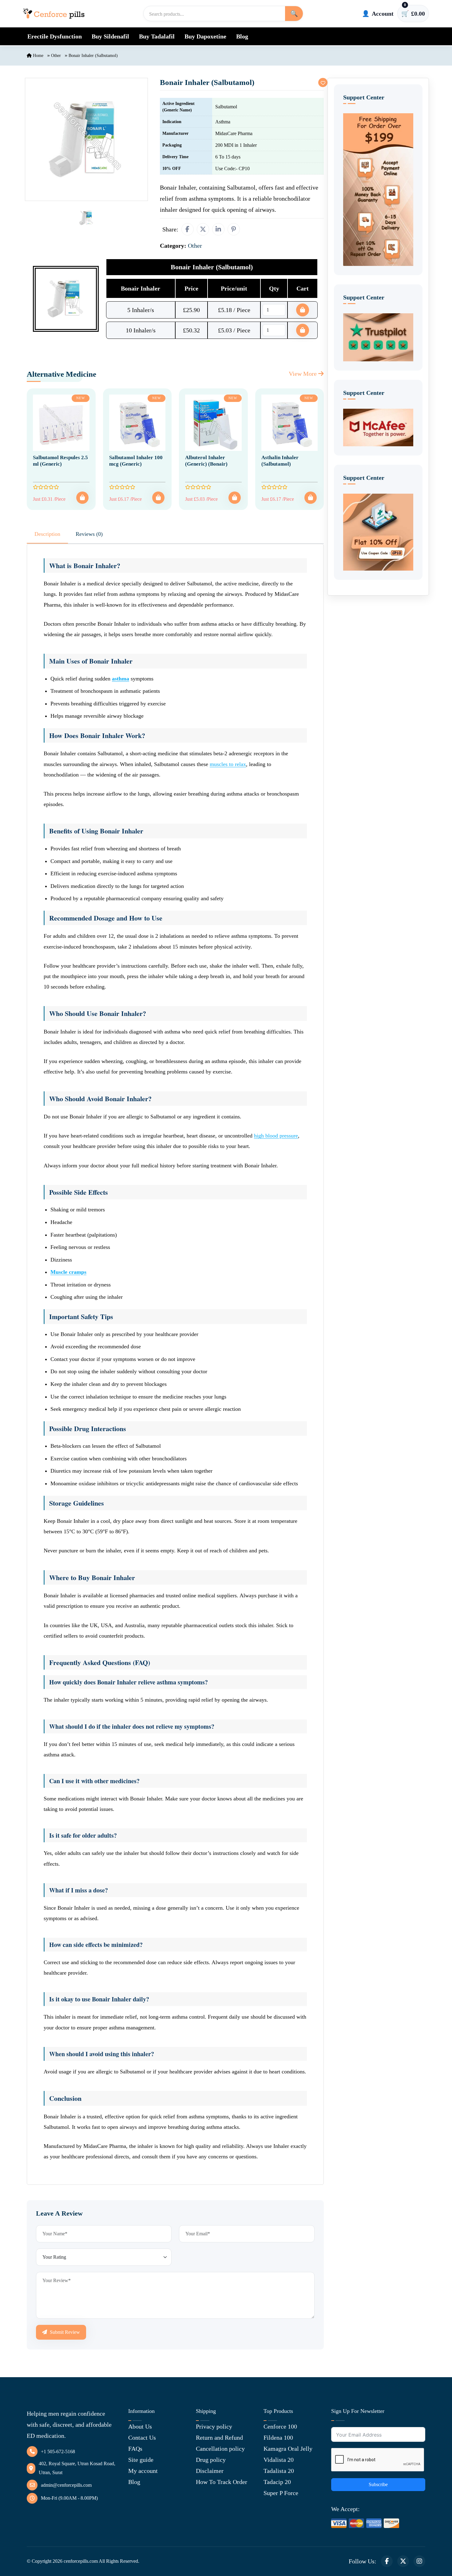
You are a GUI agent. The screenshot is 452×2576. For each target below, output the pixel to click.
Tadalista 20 (279, 2471)
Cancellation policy (220, 2449)
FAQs (135, 2449)
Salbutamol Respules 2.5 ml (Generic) (60, 461)
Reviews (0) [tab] (89, 534)
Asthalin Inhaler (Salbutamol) (280, 461)
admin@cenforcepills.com (66, 2485)
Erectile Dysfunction (55, 36)
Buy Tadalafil (157, 36)
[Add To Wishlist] (323, 82)
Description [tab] (47, 534)
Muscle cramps (68, 1272)
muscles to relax (228, 764)
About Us (140, 2426)
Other (56, 56)
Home (38, 56)
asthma (121, 679)
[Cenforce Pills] (54, 14)
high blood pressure (276, 1136)
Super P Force (281, 2493)
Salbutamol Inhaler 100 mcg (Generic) (136, 461)
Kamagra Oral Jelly (288, 2449)
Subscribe (378, 2484)
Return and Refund (219, 2438)
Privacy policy (214, 2426)
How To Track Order (222, 2482)
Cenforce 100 (280, 2426)
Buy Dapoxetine (205, 36)
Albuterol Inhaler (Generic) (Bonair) (206, 461)
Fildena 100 (278, 2438)
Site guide (141, 2460)
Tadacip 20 (277, 2482)
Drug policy (211, 2460)
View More (303, 374)
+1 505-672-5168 (58, 2452)
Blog (242, 36)
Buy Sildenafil (110, 36)
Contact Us (142, 2438)
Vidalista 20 (279, 2460)
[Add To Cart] (82, 498)
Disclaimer (210, 2471)
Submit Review (64, 2332)
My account (143, 2471)
